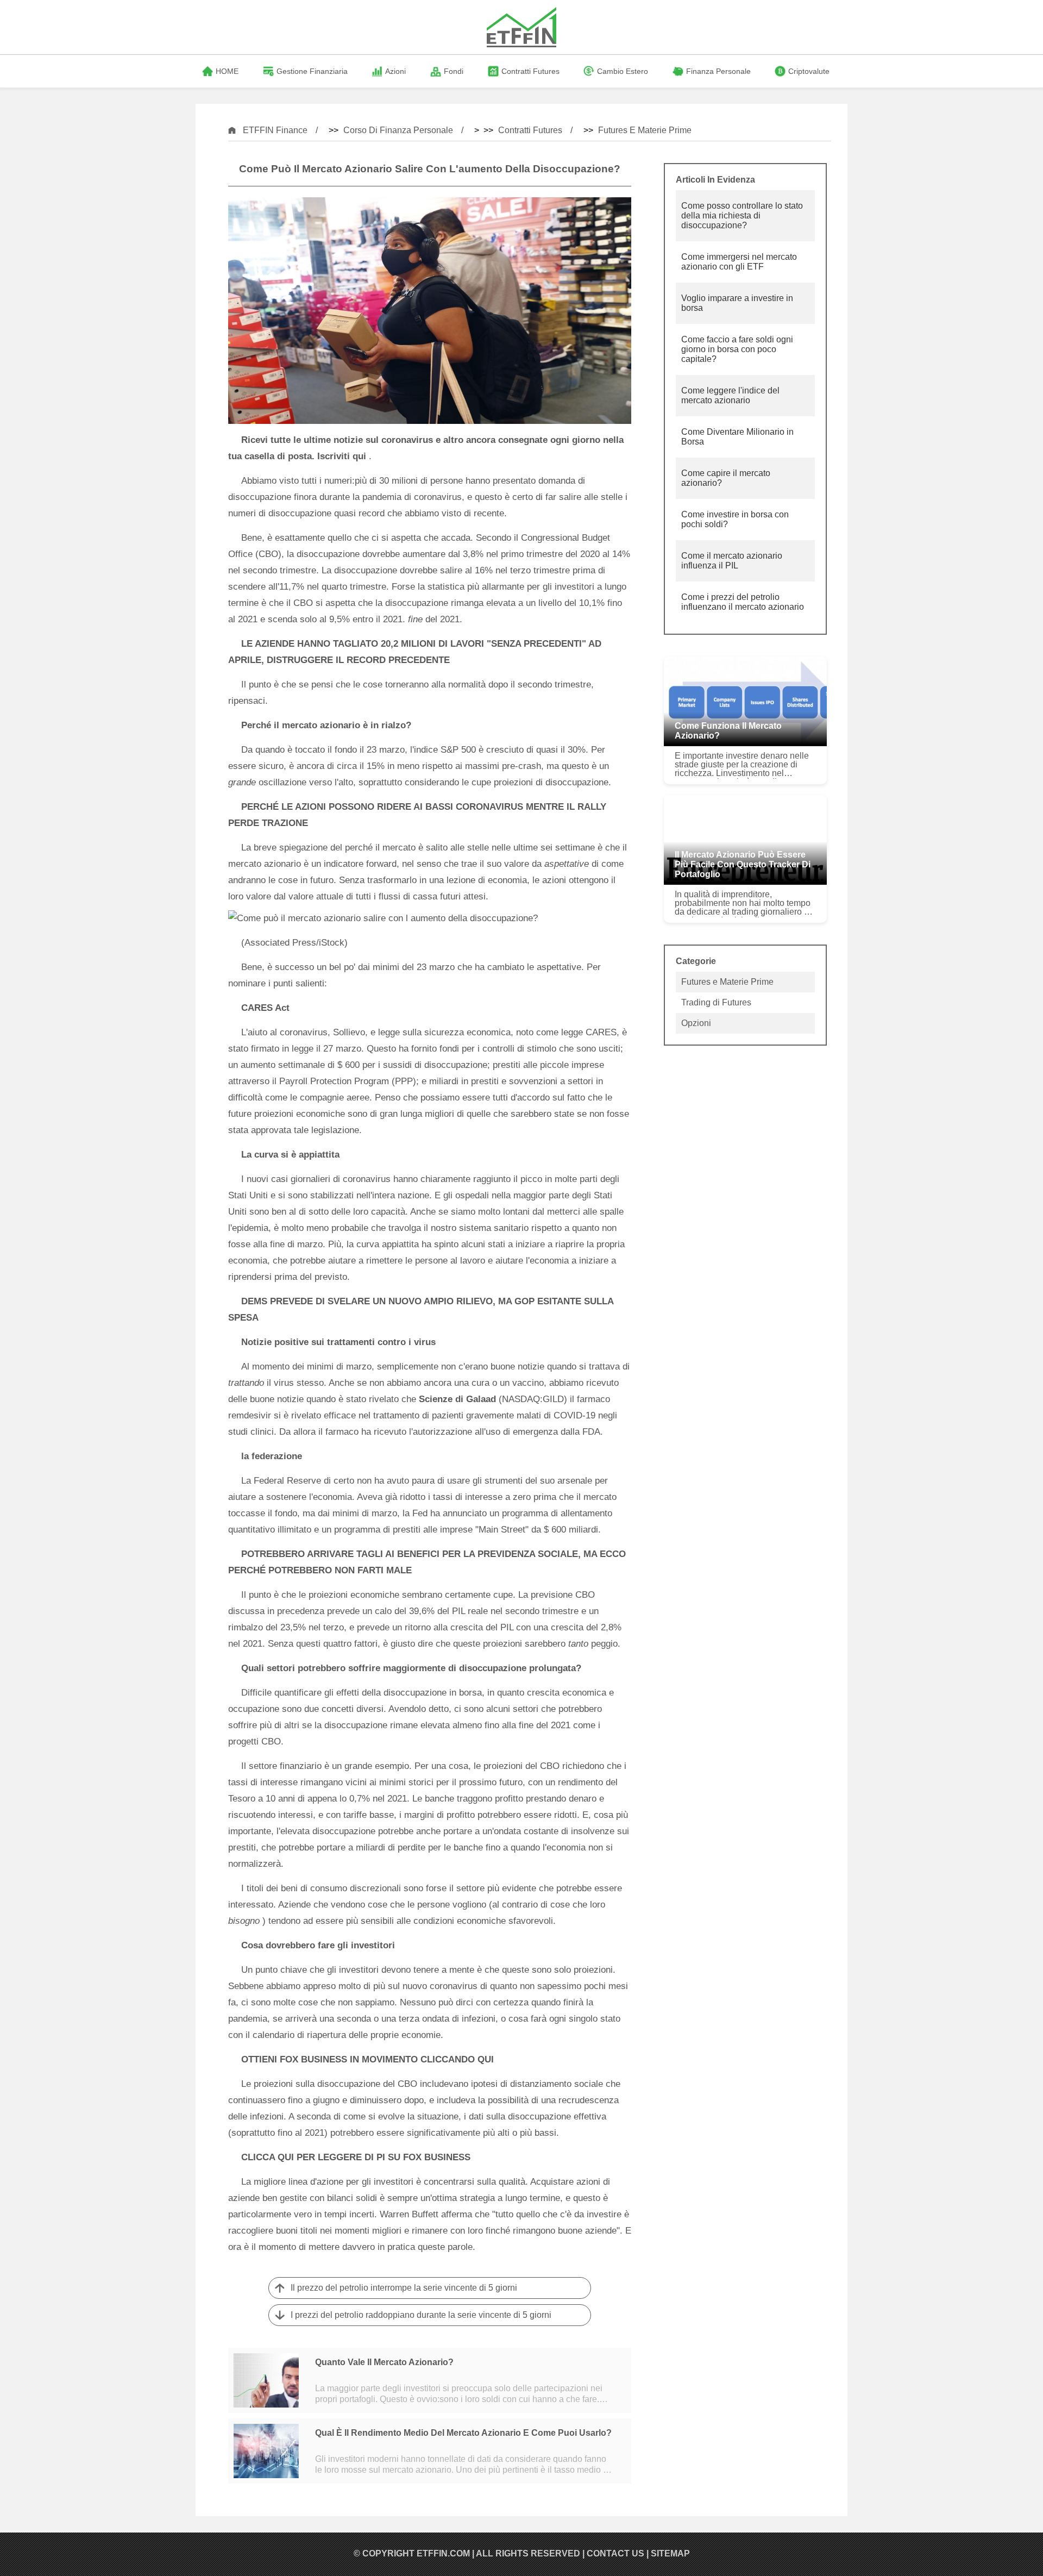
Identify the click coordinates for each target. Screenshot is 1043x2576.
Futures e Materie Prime (645, 130)
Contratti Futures (530, 130)
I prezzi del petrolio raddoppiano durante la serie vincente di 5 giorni (421, 2315)
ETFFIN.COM (443, 2553)
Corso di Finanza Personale (398, 130)
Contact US (615, 2553)
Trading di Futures (716, 1002)
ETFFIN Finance (275, 130)
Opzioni (696, 1023)
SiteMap (670, 2553)
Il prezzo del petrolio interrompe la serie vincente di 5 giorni (404, 2288)
